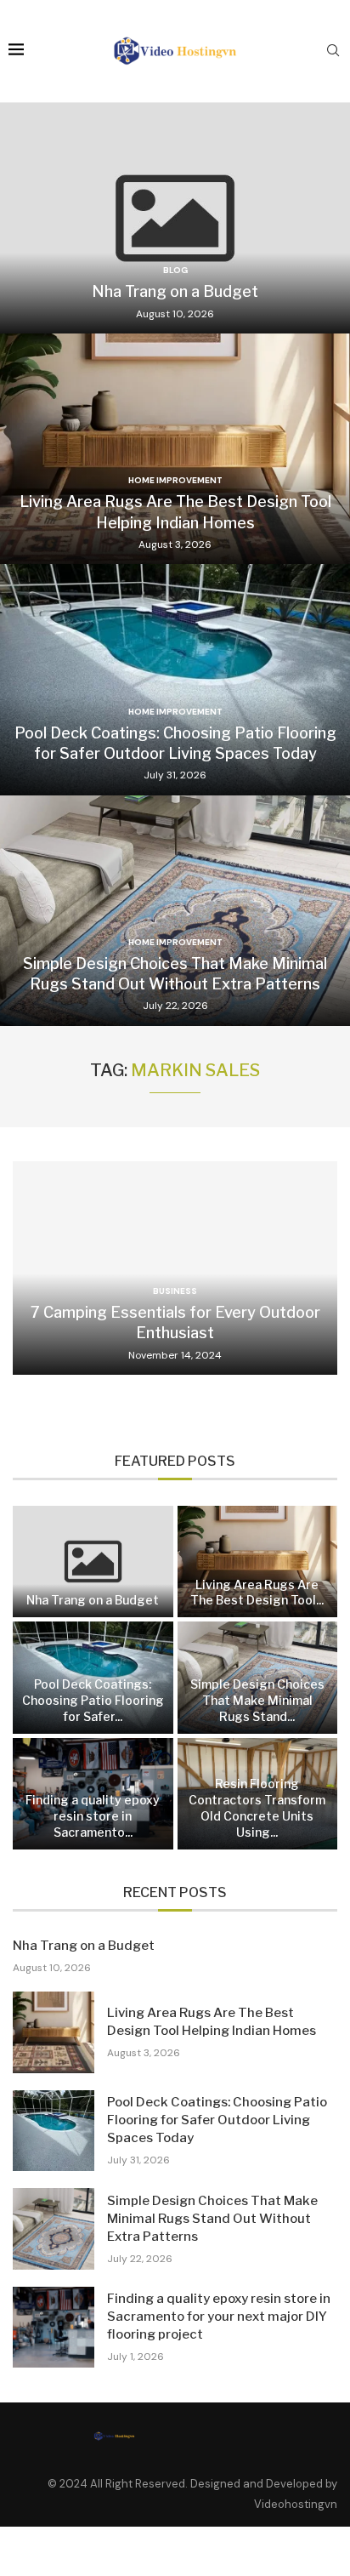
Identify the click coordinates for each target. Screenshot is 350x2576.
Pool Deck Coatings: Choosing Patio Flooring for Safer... (93, 1700)
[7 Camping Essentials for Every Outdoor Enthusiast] (175, 1268)
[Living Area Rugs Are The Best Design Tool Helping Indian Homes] (175, 449)
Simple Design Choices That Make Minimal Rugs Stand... (257, 1700)
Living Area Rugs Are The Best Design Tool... (257, 1593)
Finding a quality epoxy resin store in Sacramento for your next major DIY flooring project (219, 2317)
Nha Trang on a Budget (175, 291)
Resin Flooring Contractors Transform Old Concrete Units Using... (257, 1808)
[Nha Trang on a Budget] (175, 218)
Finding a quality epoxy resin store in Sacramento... (93, 1816)
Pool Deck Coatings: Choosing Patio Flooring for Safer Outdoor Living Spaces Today (217, 2120)
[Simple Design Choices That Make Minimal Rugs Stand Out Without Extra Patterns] (175, 911)
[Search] (333, 52)
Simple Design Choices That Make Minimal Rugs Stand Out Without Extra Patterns (212, 2219)
